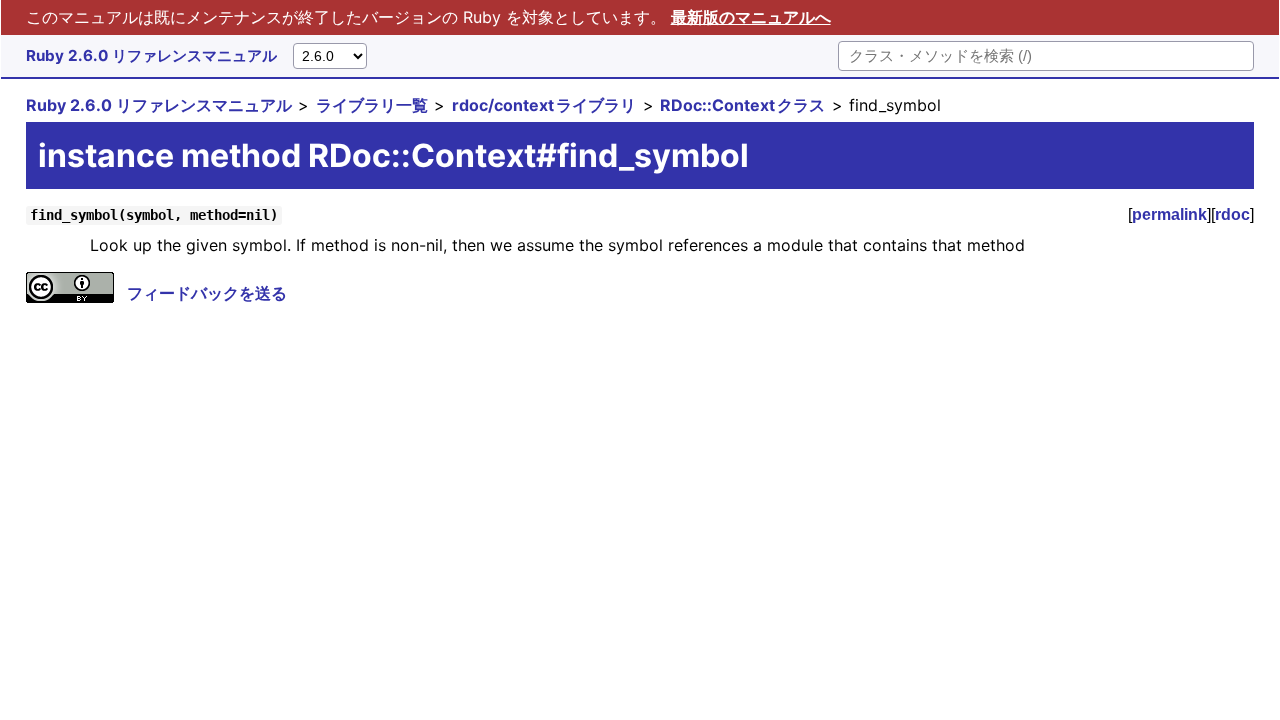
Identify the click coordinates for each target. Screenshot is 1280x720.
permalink (1169, 214)
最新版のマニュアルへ (751, 17)
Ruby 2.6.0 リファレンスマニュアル (151, 55)
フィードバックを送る (207, 293)
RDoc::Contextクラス (742, 105)
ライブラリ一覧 (372, 105)
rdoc (1232, 214)
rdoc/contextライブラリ (544, 105)
